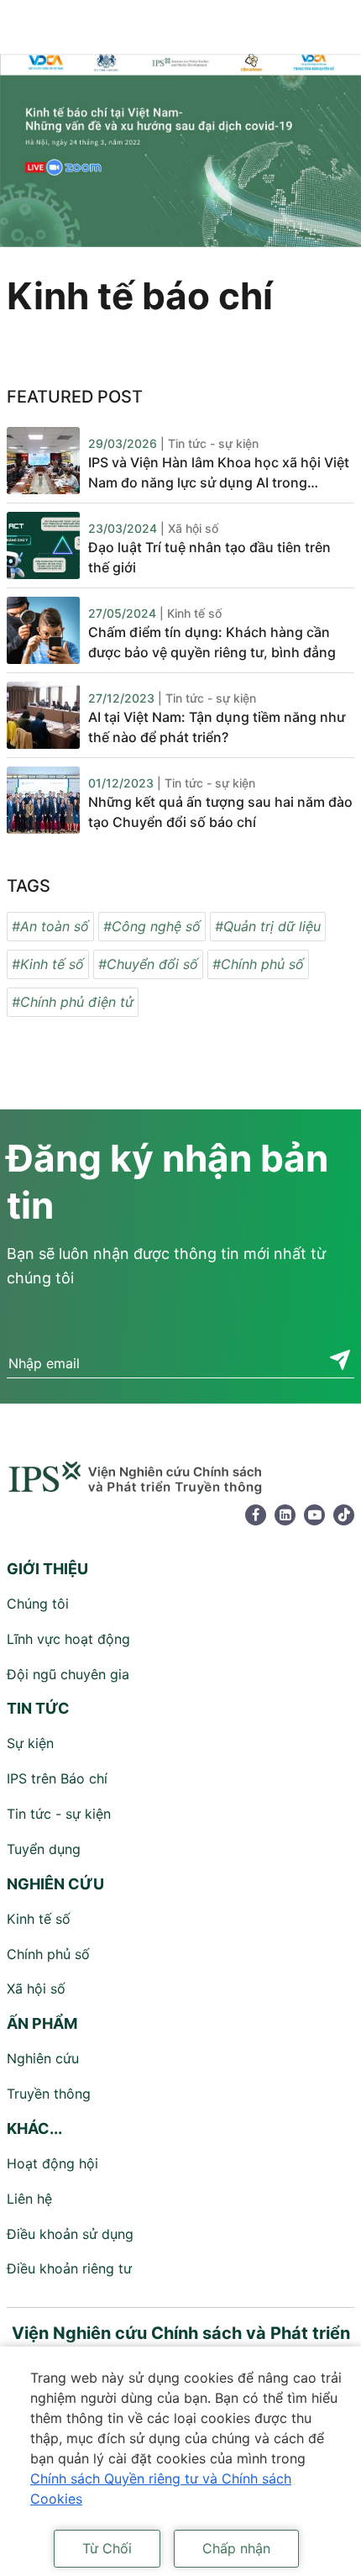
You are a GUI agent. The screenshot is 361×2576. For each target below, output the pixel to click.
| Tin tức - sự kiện (209, 443)
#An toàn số (50, 926)
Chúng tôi (38, 1604)
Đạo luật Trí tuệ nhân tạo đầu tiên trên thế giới (209, 557)
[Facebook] (256, 1515)
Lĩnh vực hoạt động (68, 1639)
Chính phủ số (48, 1954)
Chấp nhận (236, 2548)
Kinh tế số (39, 1919)
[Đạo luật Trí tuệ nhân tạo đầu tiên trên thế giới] (43, 545)
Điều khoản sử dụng (70, 2234)
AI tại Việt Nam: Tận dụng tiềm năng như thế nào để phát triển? (217, 727)
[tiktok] (344, 1515)
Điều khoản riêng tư (69, 2268)
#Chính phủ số (258, 964)
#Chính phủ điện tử (73, 1002)
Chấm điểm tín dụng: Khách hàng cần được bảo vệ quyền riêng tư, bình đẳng (212, 642)
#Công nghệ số (152, 926)
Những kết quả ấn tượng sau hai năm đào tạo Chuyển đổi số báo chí (220, 812)
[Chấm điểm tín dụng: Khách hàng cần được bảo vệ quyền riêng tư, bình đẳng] (43, 630)
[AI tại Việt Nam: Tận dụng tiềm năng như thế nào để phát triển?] (43, 715)
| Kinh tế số (191, 613)
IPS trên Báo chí (57, 1778)
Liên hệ (29, 2199)
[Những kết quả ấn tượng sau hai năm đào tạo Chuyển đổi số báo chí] (43, 800)
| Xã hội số (189, 528)
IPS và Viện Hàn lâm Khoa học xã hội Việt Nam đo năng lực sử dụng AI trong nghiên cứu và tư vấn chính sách (219, 473)
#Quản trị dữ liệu (268, 926)
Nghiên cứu (43, 2058)
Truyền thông (49, 2094)
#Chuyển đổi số (148, 964)
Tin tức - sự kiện (59, 1814)
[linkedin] (285, 1515)
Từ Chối (107, 2548)
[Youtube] (314, 1515)
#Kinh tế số (48, 964)
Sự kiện (30, 1743)
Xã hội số (36, 1989)
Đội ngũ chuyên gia (68, 1674)
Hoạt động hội (52, 2163)
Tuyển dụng (44, 1849)
